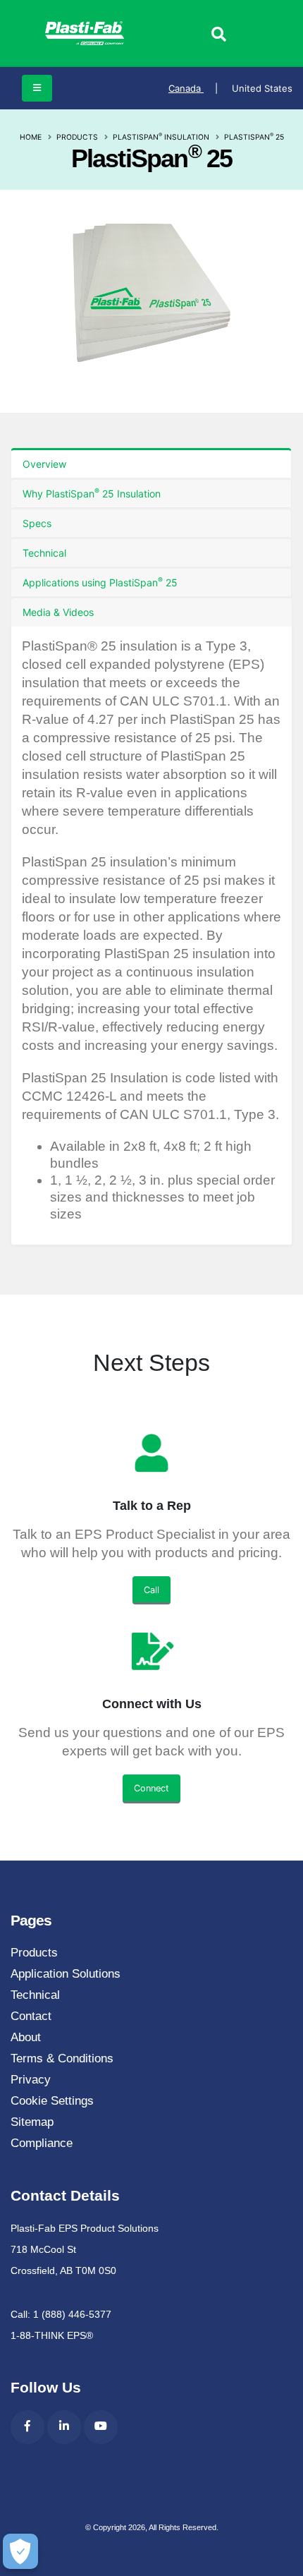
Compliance (42, 2143)
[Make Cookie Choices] (20, 2551)
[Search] (218, 35)
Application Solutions (66, 1974)
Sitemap (32, 2122)
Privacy (31, 2080)
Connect (151, 1788)
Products (77, 137)
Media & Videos (58, 612)
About (26, 2037)
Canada (193, 88)
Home (31, 137)
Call (151, 1590)
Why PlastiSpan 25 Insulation (92, 493)
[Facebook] (27, 2427)
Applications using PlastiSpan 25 (100, 582)
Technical (44, 553)
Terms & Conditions (62, 2058)
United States (262, 88)
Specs (37, 523)
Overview (44, 464)
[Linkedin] (64, 2427)
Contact (31, 2016)
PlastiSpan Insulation (161, 137)
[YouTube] (101, 2427)
